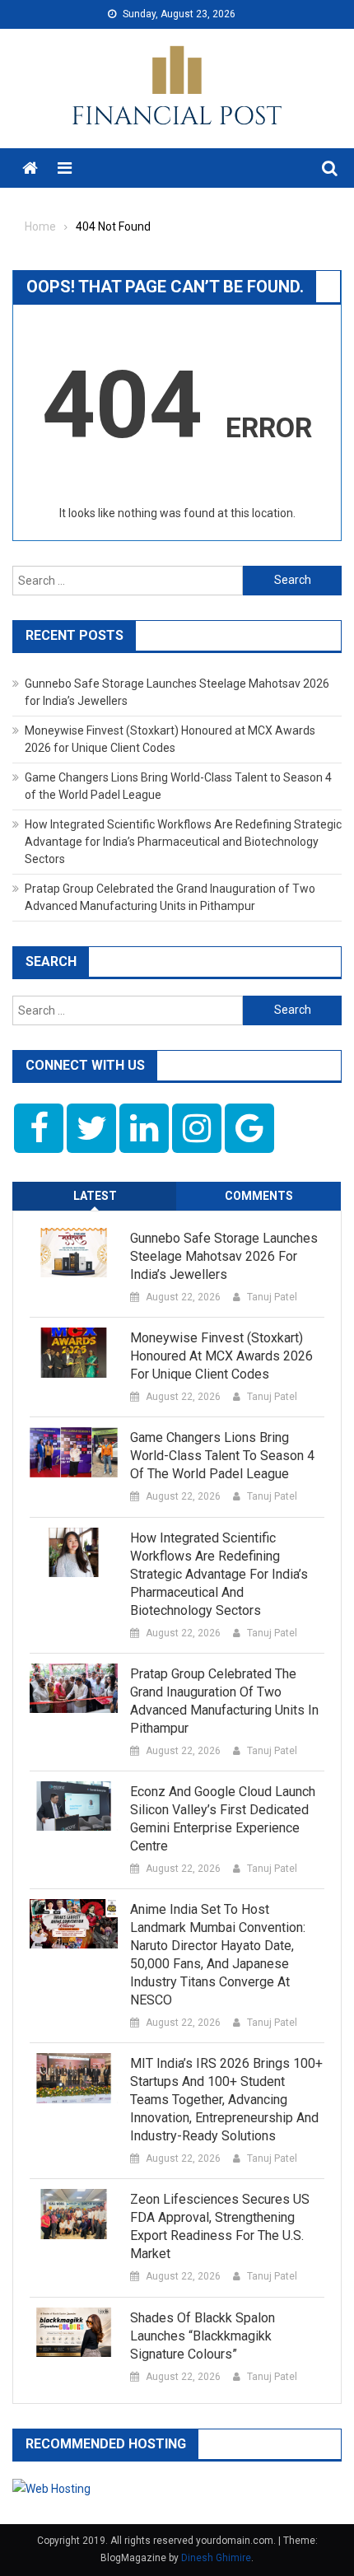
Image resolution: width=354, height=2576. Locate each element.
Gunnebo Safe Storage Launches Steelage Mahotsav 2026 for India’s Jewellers (224, 1256)
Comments (259, 1196)
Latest (95, 1196)
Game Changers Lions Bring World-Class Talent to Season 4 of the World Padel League (222, 1456)
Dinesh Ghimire (216, 2558)
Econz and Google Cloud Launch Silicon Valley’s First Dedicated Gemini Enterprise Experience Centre (223, 1819)
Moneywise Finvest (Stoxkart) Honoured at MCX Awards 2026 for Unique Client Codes (221, 1356)
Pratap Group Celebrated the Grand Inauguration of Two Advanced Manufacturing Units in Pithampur (224, 1701)
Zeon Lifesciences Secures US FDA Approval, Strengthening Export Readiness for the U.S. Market (220, 2226)
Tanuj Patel (272, 1297)
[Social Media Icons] (39, 1128)
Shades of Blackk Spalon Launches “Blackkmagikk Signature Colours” (203, 2336)
